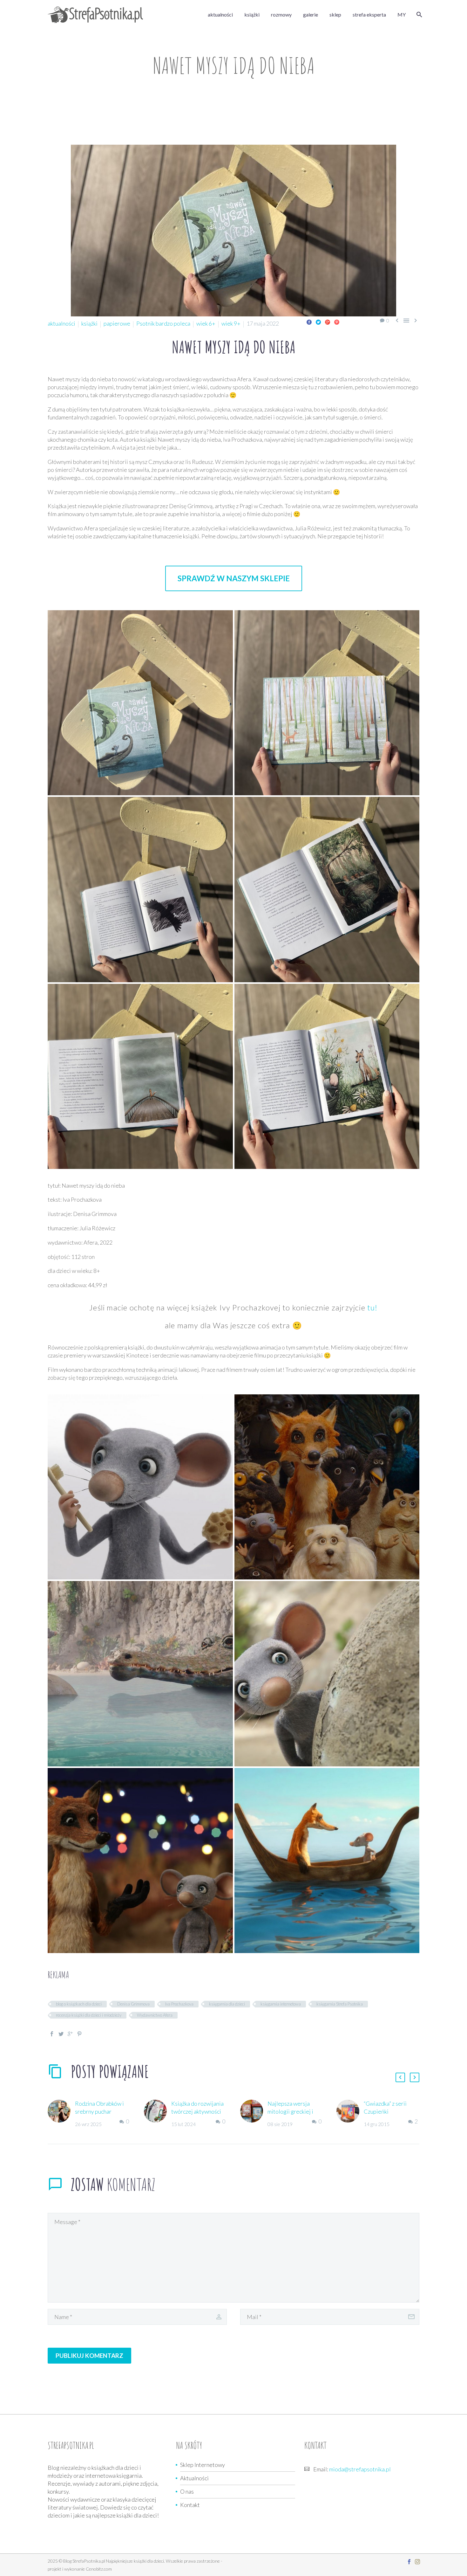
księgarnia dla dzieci (227, 2004)
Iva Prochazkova (179, 2004)
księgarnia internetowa (281, 2004)
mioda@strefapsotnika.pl (360, 2469)
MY (402, 14)
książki (252, 14)
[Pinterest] (337, 322)
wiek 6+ (206, 323)
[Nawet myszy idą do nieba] (140, 703)
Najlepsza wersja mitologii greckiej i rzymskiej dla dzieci (291, 2111)
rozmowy (281, 14)
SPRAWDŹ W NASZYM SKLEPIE (234, 578)
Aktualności (194, 2478)
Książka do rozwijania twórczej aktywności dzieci (197, 2111)
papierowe (117, 323)
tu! (372, 1307)
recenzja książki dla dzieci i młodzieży (89, 2015)
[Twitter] (318, 322)
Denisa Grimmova (133, 2004)
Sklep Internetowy (203, 2465)
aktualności (220, 14)
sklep (335, 14)
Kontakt (190, 2505)
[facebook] (409, 2562)
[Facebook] (309, 322)
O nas (187, 2491)
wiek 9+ (231, 323)
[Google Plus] (328, 322)
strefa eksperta (369, 14)
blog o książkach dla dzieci (79, 2004)
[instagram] (417, 2562)
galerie (311, 14)
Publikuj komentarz (89, 2355)
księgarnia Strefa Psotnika (340, 2004)
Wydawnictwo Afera (155, 2015)
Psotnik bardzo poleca (163, 323)
